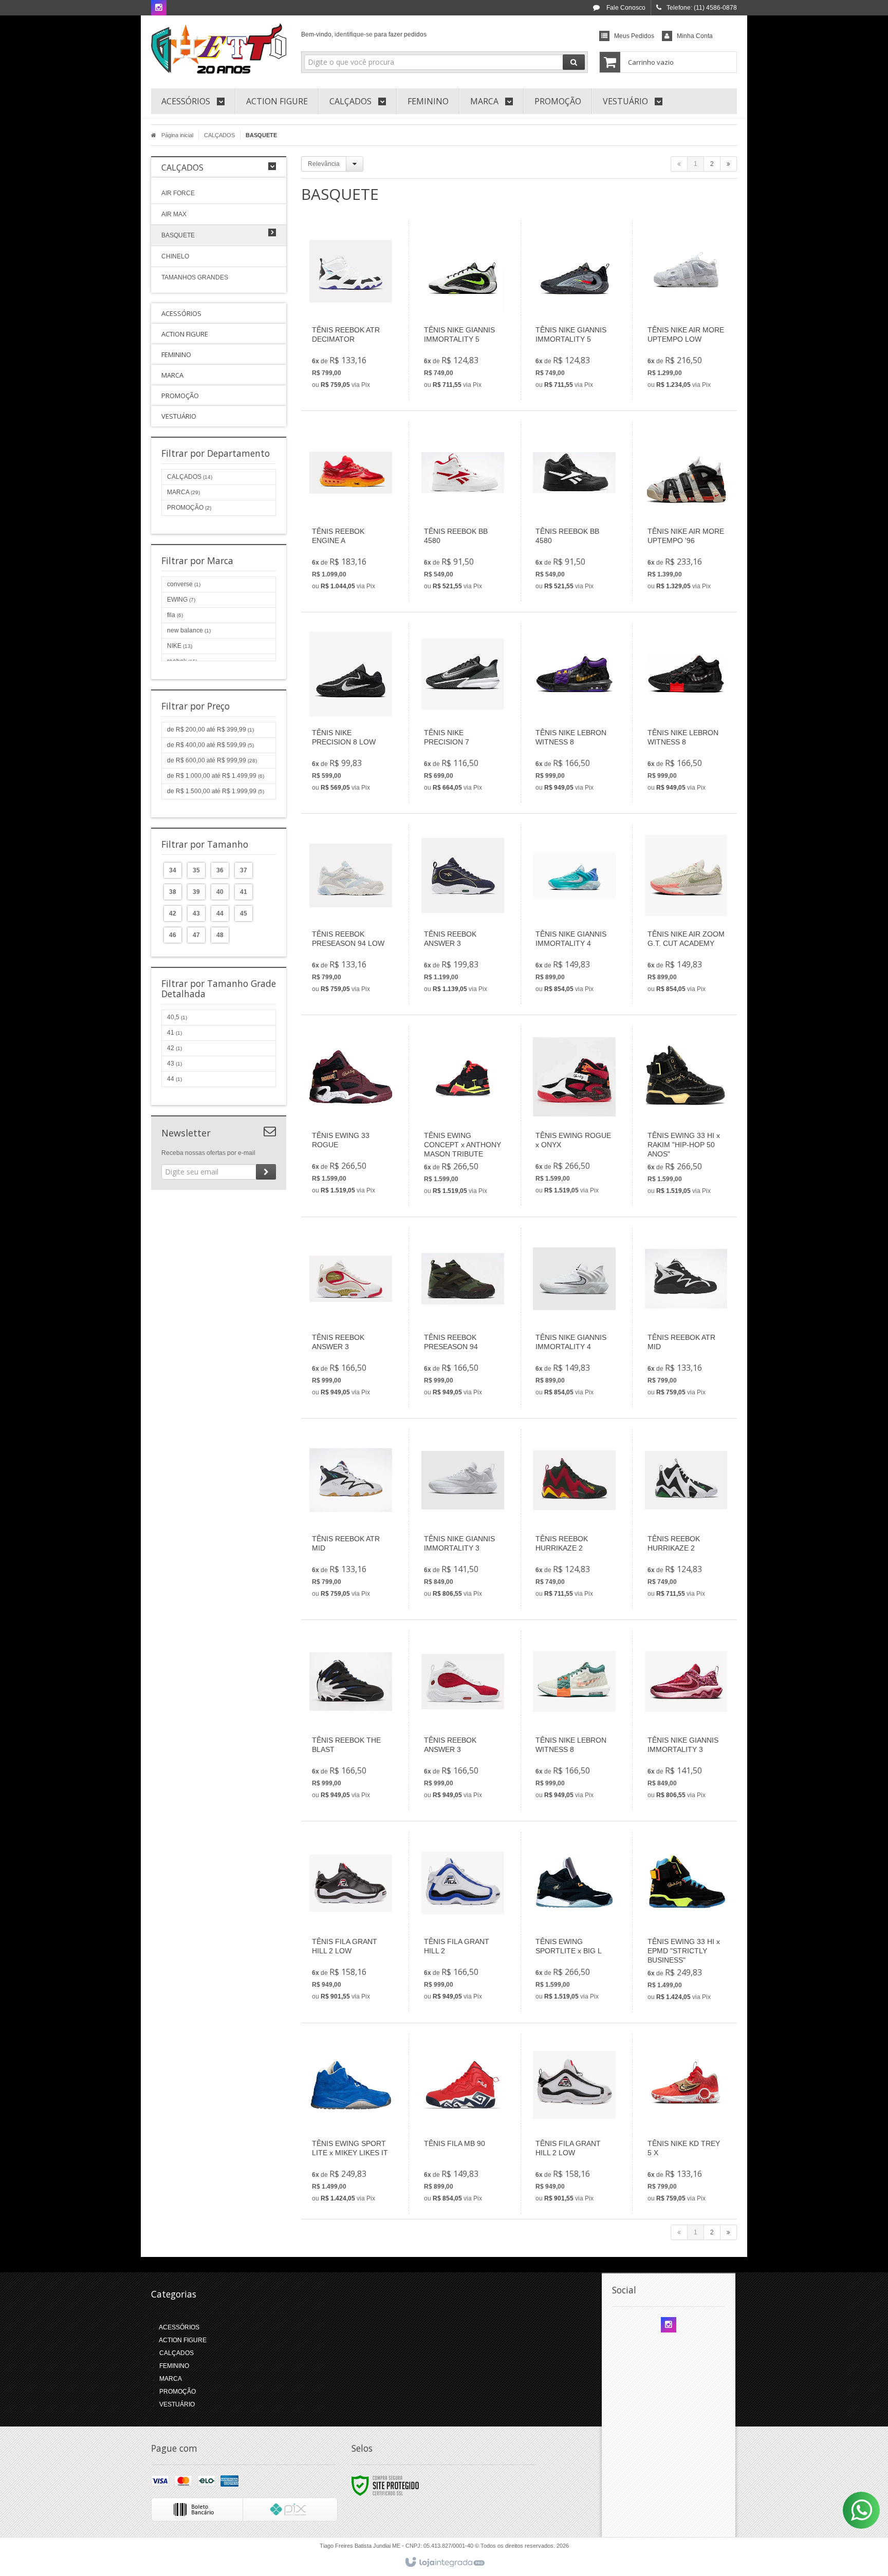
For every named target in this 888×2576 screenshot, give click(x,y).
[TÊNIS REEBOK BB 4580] (463, 511)
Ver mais (357, 351)
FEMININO (174, 2366)
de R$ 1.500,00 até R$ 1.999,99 (216, 791)
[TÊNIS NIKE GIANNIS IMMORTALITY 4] (574, 914)
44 (174, 1079)
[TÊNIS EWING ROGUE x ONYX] (574, 1116)
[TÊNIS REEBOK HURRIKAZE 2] (574, 1519)
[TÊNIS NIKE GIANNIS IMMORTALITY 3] (463, 1519)
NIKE (180, 646)
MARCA (183, 492)
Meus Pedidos (634, 36)
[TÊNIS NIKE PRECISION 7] (463, 713)
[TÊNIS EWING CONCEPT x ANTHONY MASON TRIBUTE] (463, 1116)
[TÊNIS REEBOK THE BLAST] (351, 1720)
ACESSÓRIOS (179, 2327)
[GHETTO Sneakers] (219, 49)
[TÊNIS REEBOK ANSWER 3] (463, 914)
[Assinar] (266, 1172)
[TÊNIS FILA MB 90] (463, 2124)
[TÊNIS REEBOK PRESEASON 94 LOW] (351, 914)
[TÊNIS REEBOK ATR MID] (686, 1318)
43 (174, 1063)
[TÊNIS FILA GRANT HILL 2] (463, 1922)
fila (175, 615)
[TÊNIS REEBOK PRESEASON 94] (463, 1318)
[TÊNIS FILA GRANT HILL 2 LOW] (351, 1922)
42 (174, 1048)
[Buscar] (574, 62)
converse (184, 584)
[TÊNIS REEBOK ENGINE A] (351, 511)
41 (174, 1033)
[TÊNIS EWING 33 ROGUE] (351, 1116)
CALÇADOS (219, 135)
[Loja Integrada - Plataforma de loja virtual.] (444, 2563)
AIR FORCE (178, 193)
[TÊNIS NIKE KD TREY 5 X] (686, 2124)
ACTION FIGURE (183, 2340)
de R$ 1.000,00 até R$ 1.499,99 (216, 776)
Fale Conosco (625, 8)
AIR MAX (174, 214)
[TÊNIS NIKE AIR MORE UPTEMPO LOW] (686, 310)
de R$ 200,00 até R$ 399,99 (210, 730)
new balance (189, 630)
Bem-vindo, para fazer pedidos (364, 34)
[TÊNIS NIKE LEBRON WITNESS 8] (574, 713)
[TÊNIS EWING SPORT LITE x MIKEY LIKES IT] (351, 2124)
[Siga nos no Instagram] (159, 8)
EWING (181, 600)
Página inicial (177, 135)
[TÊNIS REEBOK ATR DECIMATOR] (351, 310)
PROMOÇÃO (189, 508)
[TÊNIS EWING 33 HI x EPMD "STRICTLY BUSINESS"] (686, 1922)
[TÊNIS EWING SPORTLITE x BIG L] (574, 1922)
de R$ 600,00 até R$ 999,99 (212, 760)
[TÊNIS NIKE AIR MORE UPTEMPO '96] (686, 511)
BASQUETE (178, 235)
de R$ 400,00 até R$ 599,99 (210, 745)
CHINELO (175, 256)
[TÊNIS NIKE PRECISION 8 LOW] (351, 713)
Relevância (324, 164)
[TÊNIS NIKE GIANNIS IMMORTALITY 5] (463, 310)
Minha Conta (695, 36)
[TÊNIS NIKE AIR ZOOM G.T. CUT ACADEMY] (686, 914)
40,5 (177, 1017)
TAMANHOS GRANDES (195, 277)
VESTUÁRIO (177, 2404)
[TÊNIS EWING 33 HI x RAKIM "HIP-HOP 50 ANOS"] (686, 1116)
